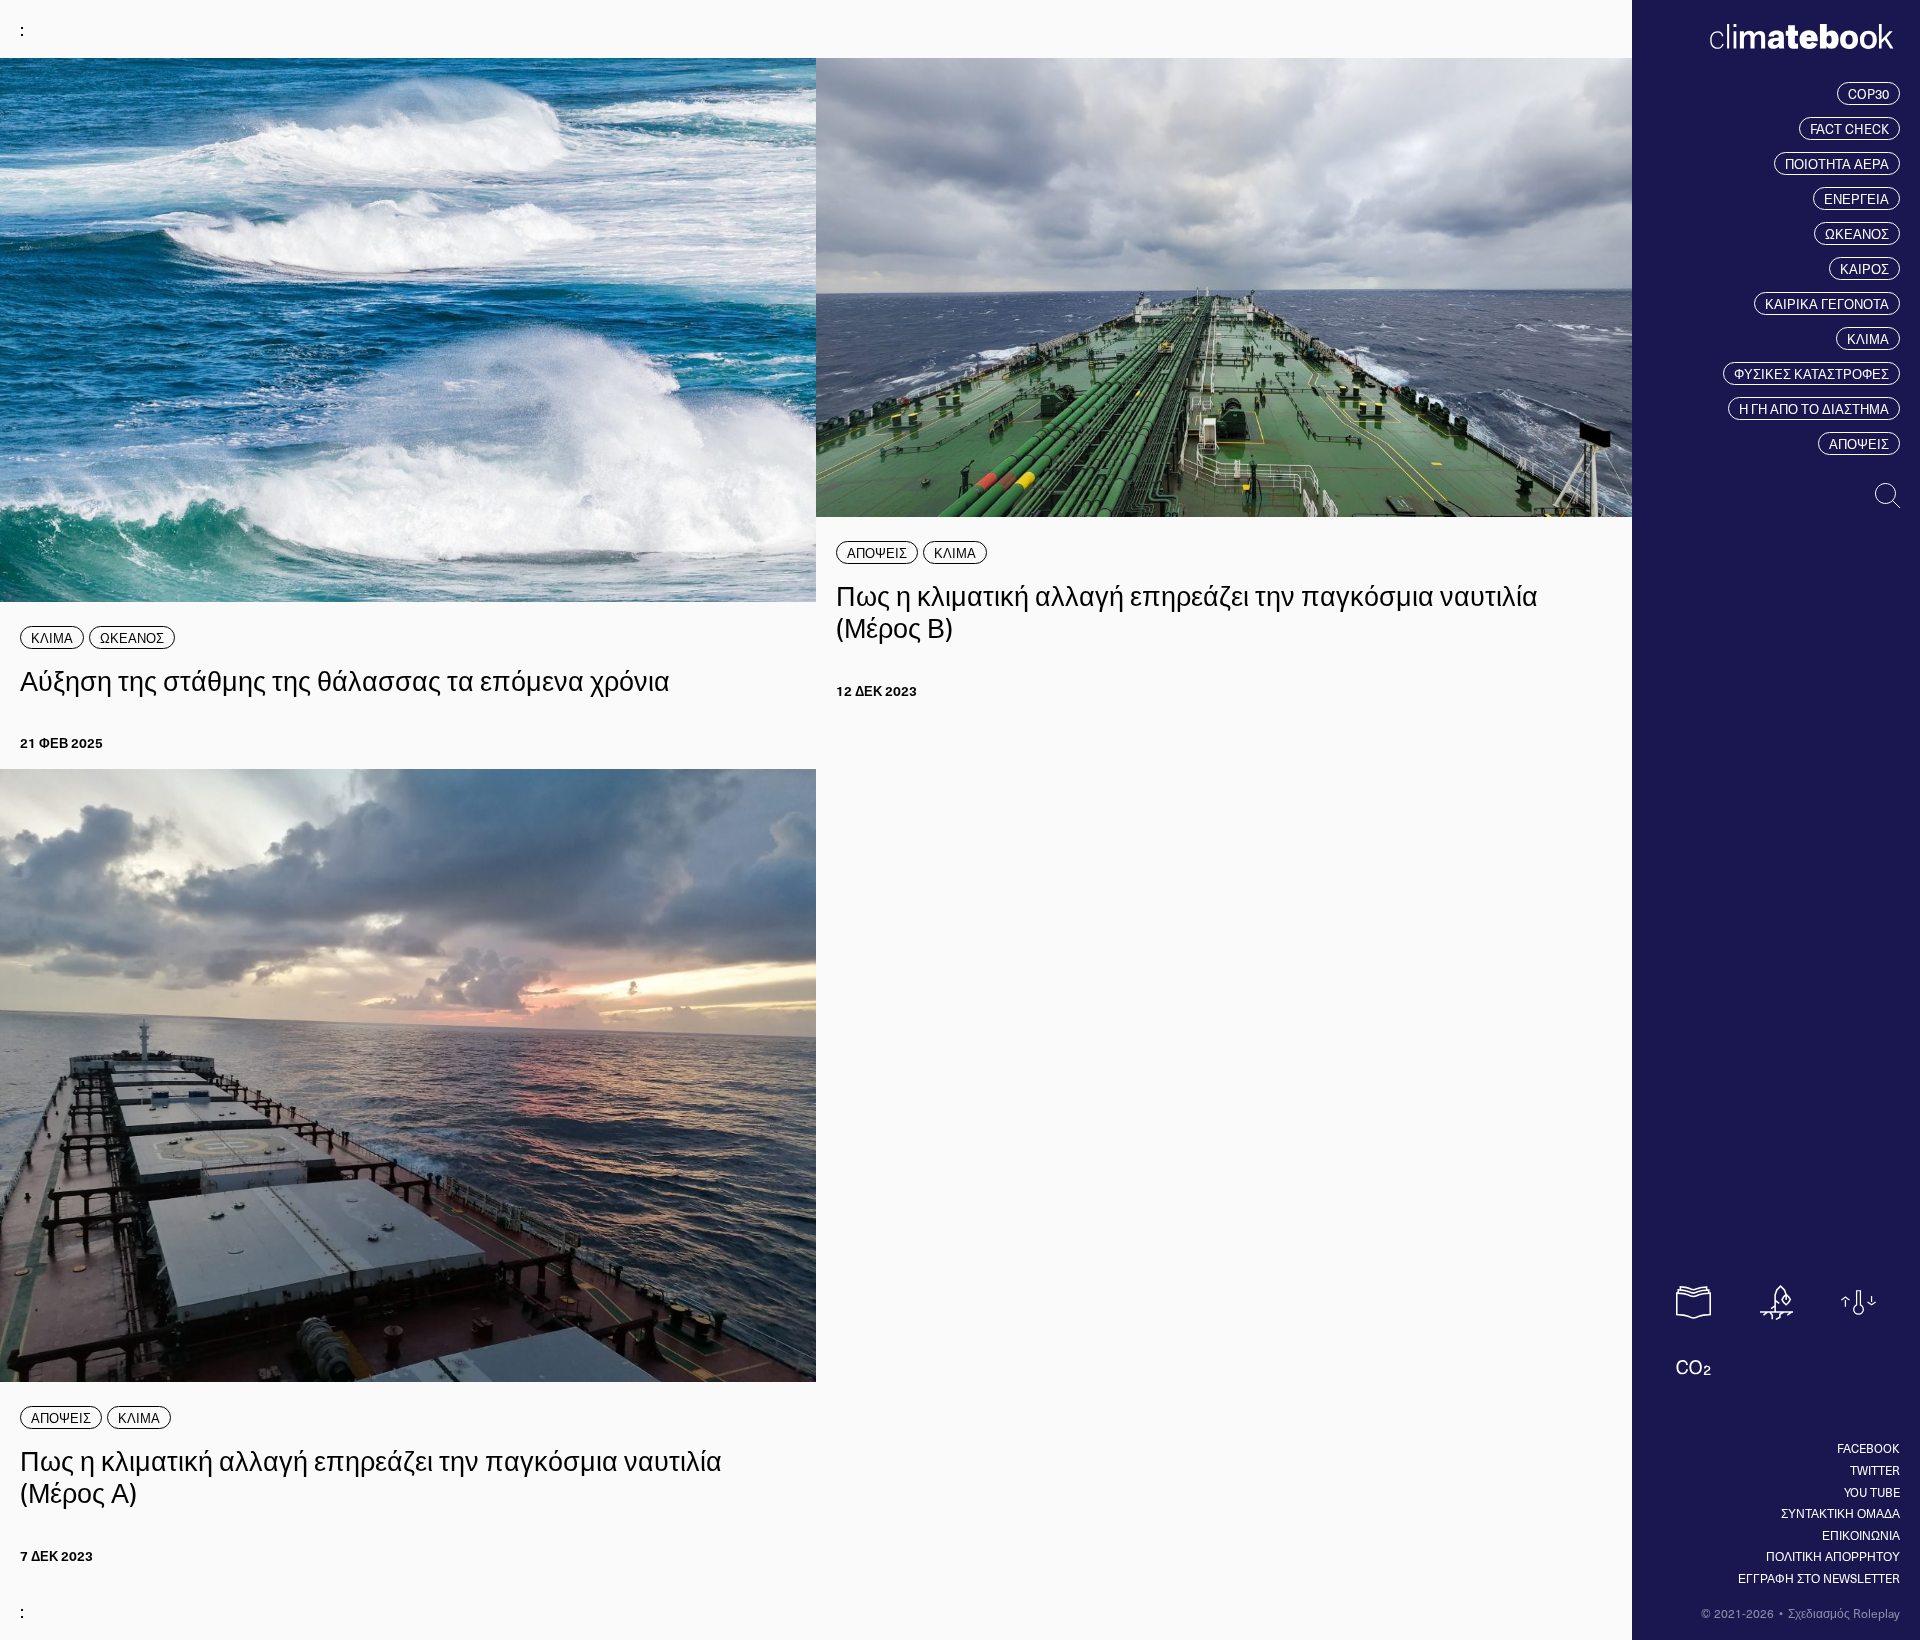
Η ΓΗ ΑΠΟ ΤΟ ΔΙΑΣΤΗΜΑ (1814, 408)
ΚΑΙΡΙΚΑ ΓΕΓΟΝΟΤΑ (1827, 303)
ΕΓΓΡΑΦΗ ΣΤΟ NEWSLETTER (1819, 1578)
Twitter (1875, 1470)
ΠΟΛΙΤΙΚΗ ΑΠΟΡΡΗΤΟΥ (1833, 1556)
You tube (1872, 1492)
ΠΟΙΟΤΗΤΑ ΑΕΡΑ (1837, 163)
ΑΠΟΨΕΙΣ (1859, 443)
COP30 (1868, 93)
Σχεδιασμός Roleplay (1844, 1613)
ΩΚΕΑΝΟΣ (1857, 233)
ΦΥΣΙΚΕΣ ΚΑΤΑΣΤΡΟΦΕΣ (1811, 373)
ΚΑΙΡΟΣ (1864, 268)
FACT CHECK (1849, 128)
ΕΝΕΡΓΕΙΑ (1856, 198)
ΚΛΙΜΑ (1868, 338)
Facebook (1868, 1448)
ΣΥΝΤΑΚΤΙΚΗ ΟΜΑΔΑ (1840, 1513)
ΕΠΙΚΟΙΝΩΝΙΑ (1861, 1535)
